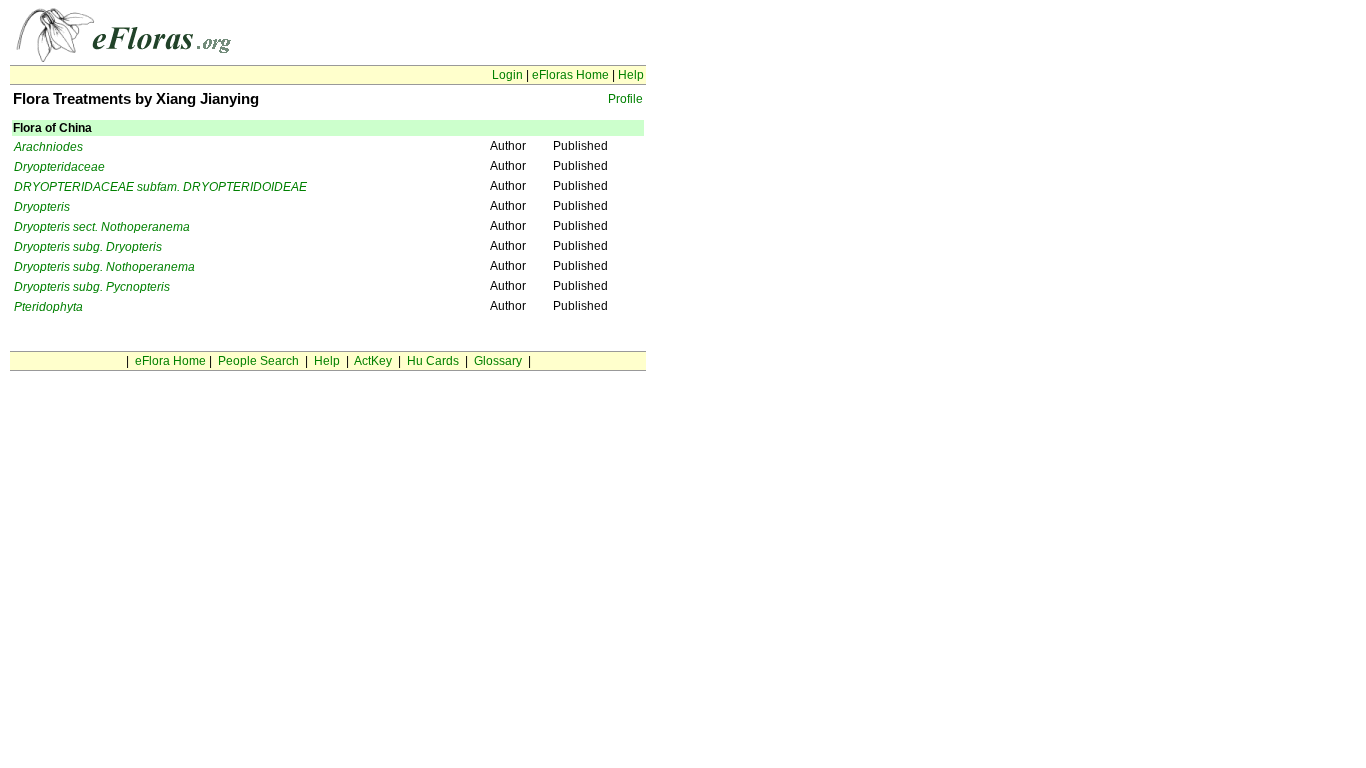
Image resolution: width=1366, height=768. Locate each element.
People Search (258, 361)
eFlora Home (170, 361)
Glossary (498, 361)
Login (507, 75)
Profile (625, 99)
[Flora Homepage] (132, 58)
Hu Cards (433, 361)
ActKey (373, 361)
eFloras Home (570, 75)
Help (631, 75)
